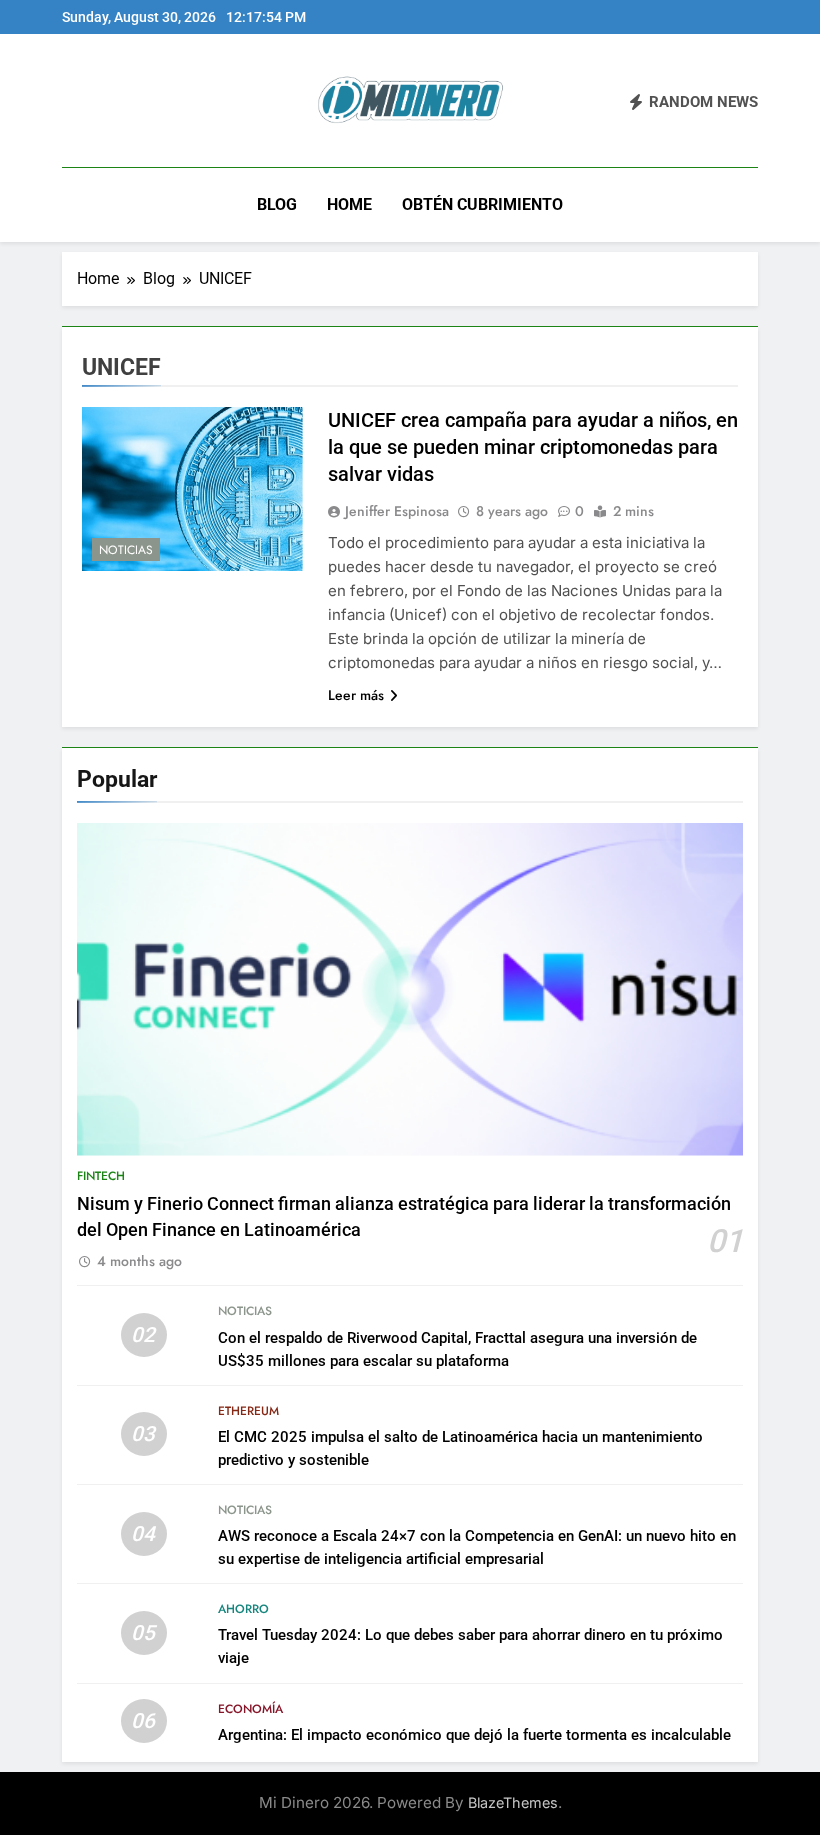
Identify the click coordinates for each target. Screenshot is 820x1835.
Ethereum (248, 1411)
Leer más (356, 695)
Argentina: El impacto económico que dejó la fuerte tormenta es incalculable (474, 1735)
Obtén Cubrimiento (482, 204)
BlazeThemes (513, 1802)
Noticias (126, 550)
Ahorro (243, 1609)
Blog (277, 204)
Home (349, 204)
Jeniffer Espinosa (397, 511)
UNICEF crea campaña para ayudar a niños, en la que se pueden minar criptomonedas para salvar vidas (533, 447)
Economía (250, 1709)
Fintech (101, 1176)
